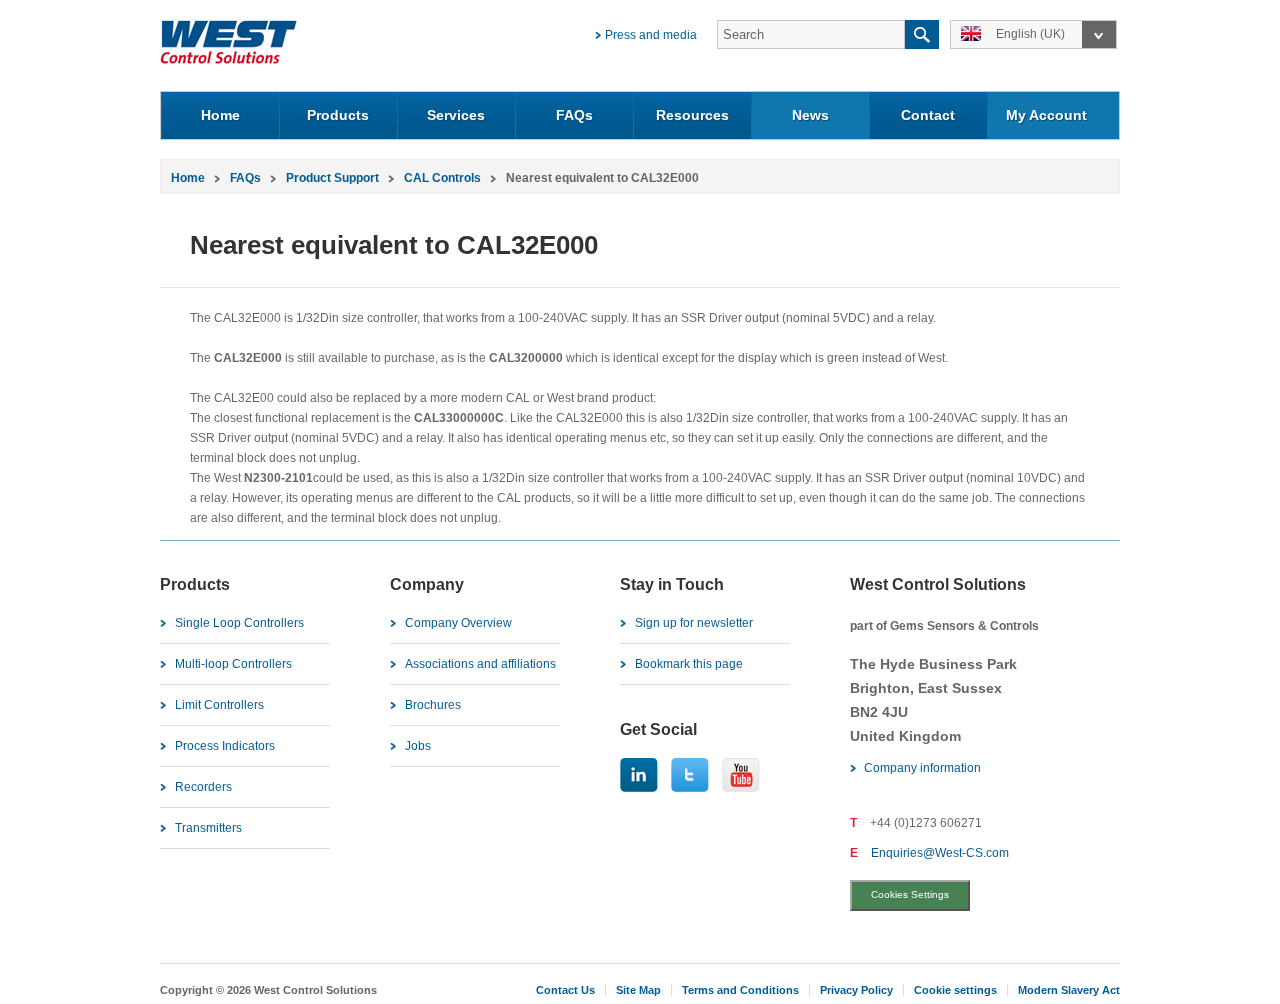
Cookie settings (955, 990)
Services (456, 115)
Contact (928, 115)
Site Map (638, 990)
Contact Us (565, 990)
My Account (1046, 115)
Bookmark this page (689, 664)
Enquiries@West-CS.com (940, 853)
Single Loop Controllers (239, 623)
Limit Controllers (219, 705)
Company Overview (458, 623)
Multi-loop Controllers (233, 664)
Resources (692, 115)
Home (220, 115)
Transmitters (208, 828)
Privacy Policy (856, 990)
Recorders (203, 787)
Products (338, 115)
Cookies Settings (910, 894)
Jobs (418, 746)
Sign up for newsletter (694, 623)
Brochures (433, 705)
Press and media (651, 35)
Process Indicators (225, 746)
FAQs (574, 115)
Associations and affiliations (480, 664)
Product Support (332, 178)
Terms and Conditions (740, 990)
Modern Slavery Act (1069, 990)
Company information (922, 768)
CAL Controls (442, 178)
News (810, 115)
